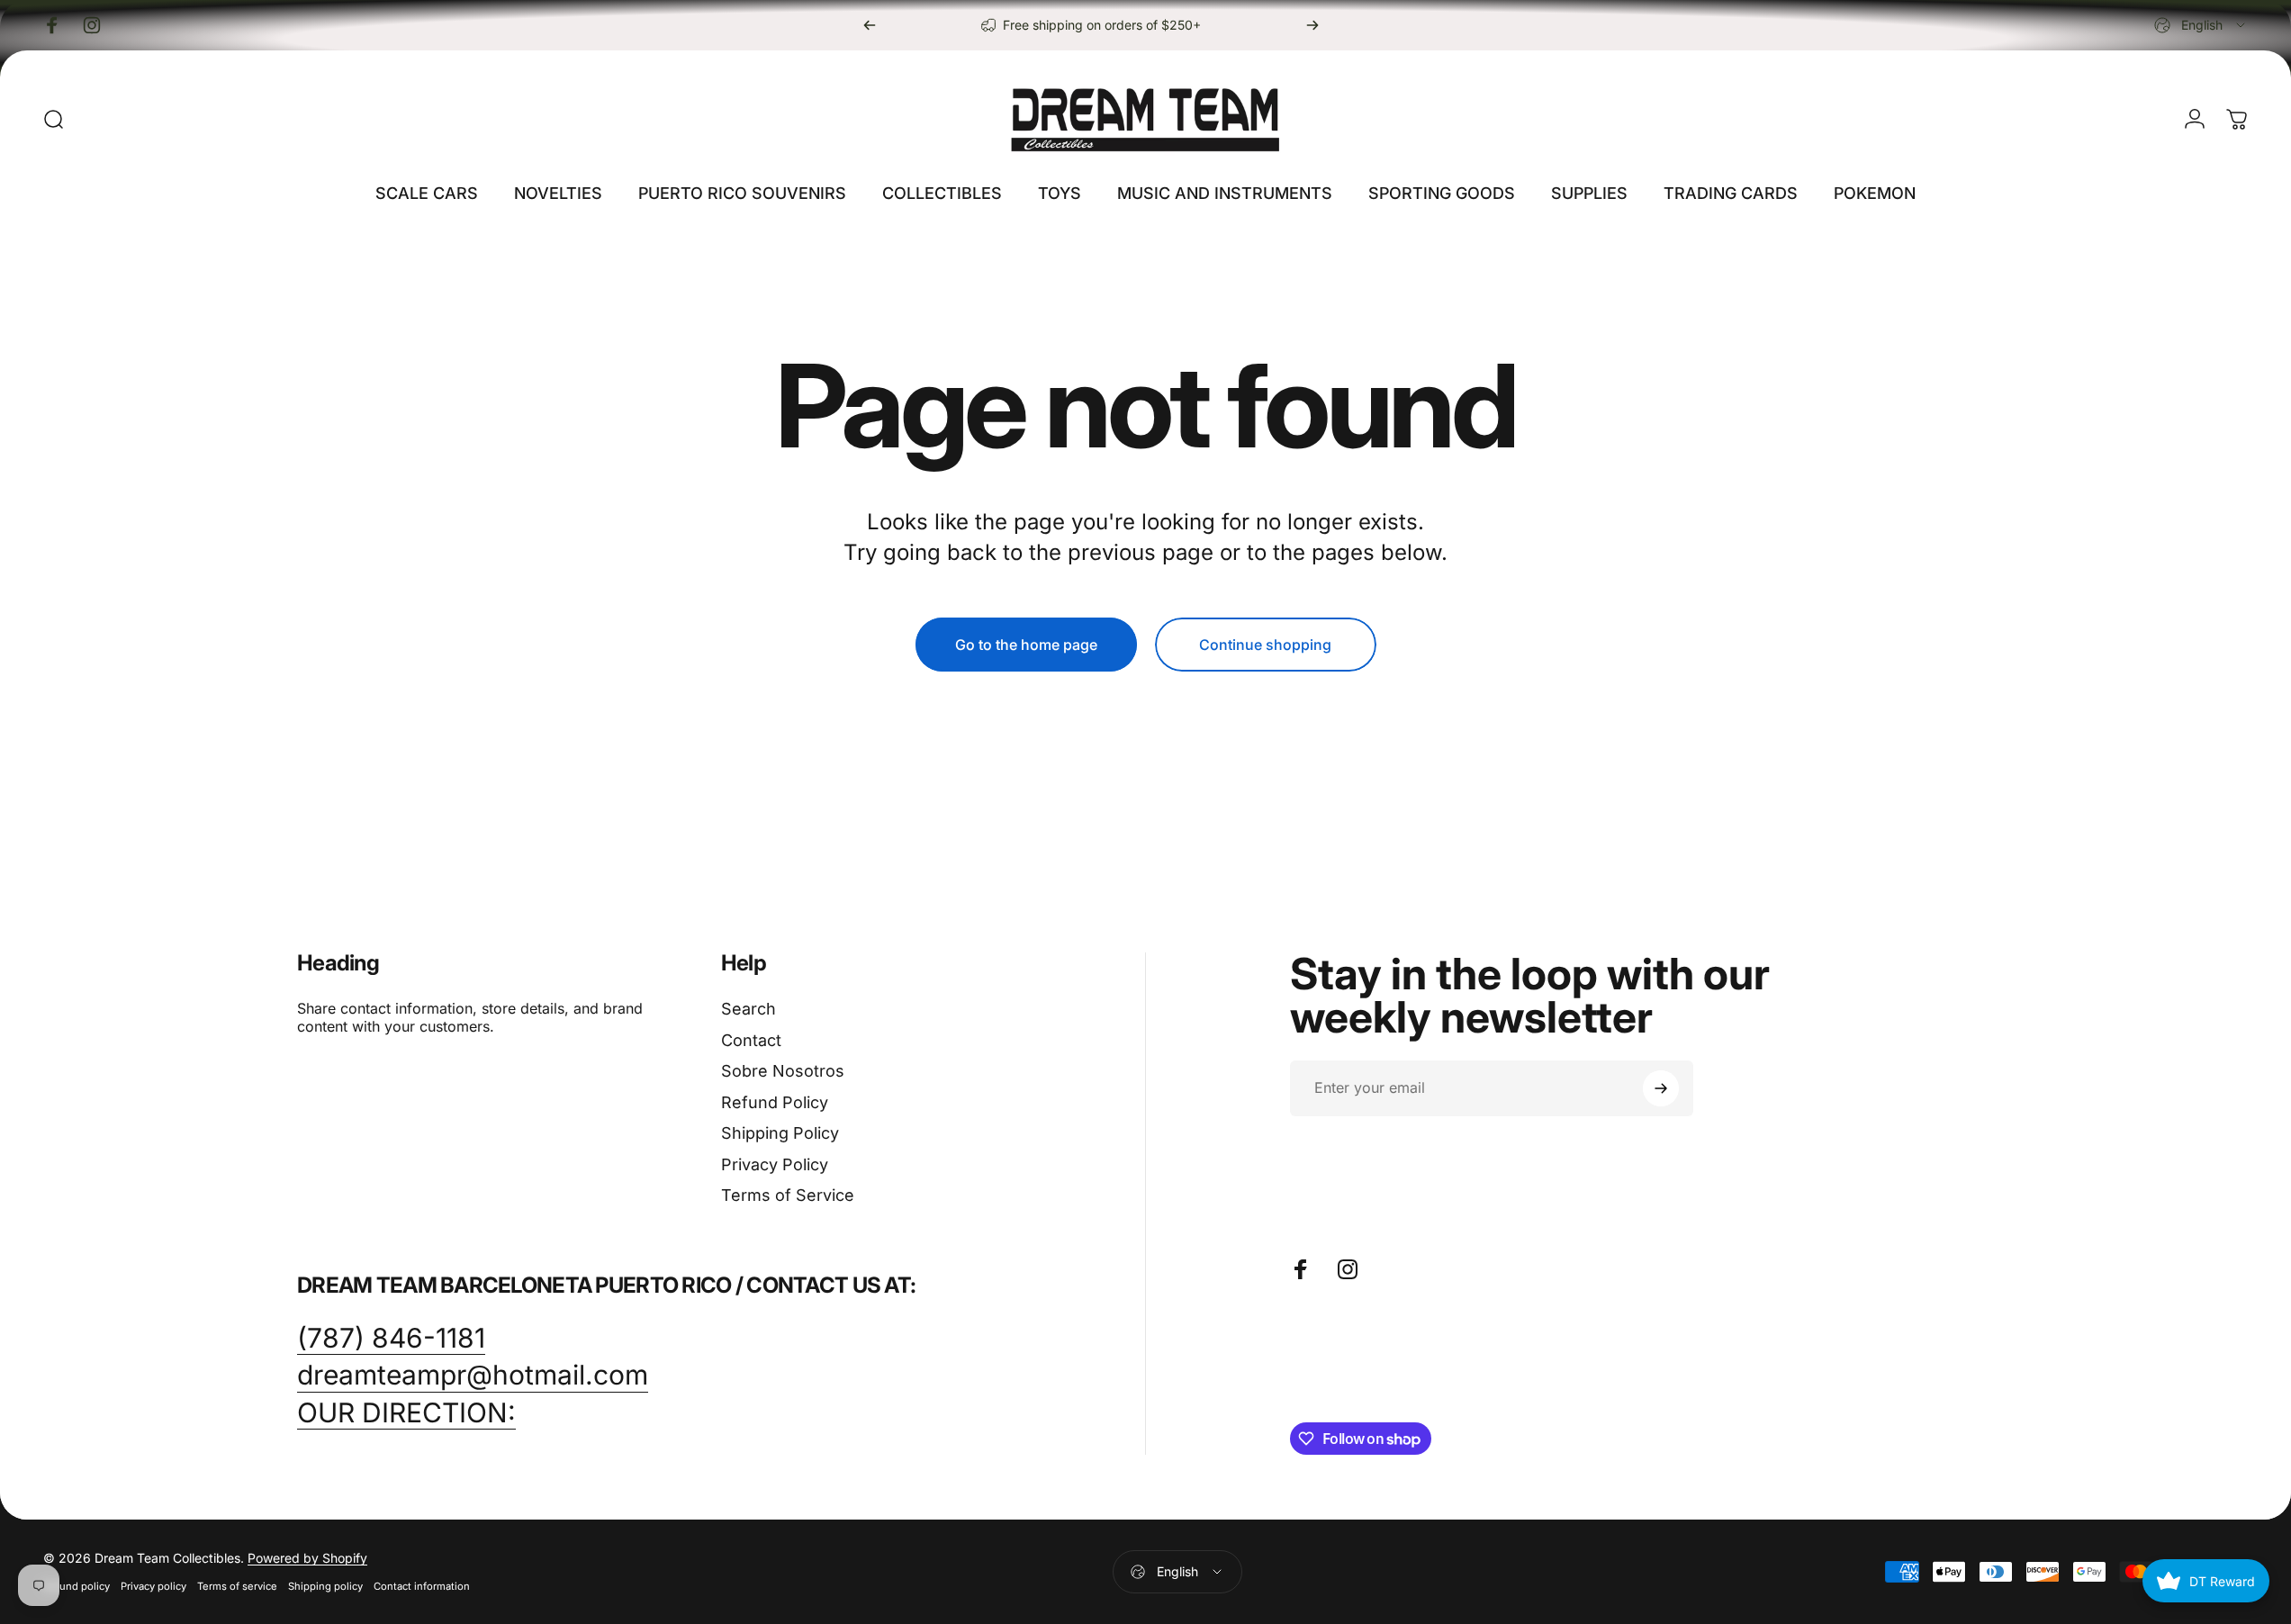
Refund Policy (775, 1102)
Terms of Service (788, 1195)
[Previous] (870, 25)
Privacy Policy (775, 1164)
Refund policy (77, 1586)
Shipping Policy (780, 1133)
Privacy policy (153, 1586)
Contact (751, 1040)
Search (749, 1009)
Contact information (422, 1586)
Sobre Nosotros (783, 1071)
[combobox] (2201, 25)
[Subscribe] (1661, 1088)
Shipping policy (325, 1586)
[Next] (1312, 25)
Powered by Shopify (307, 1558)
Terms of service (237, 1586)
